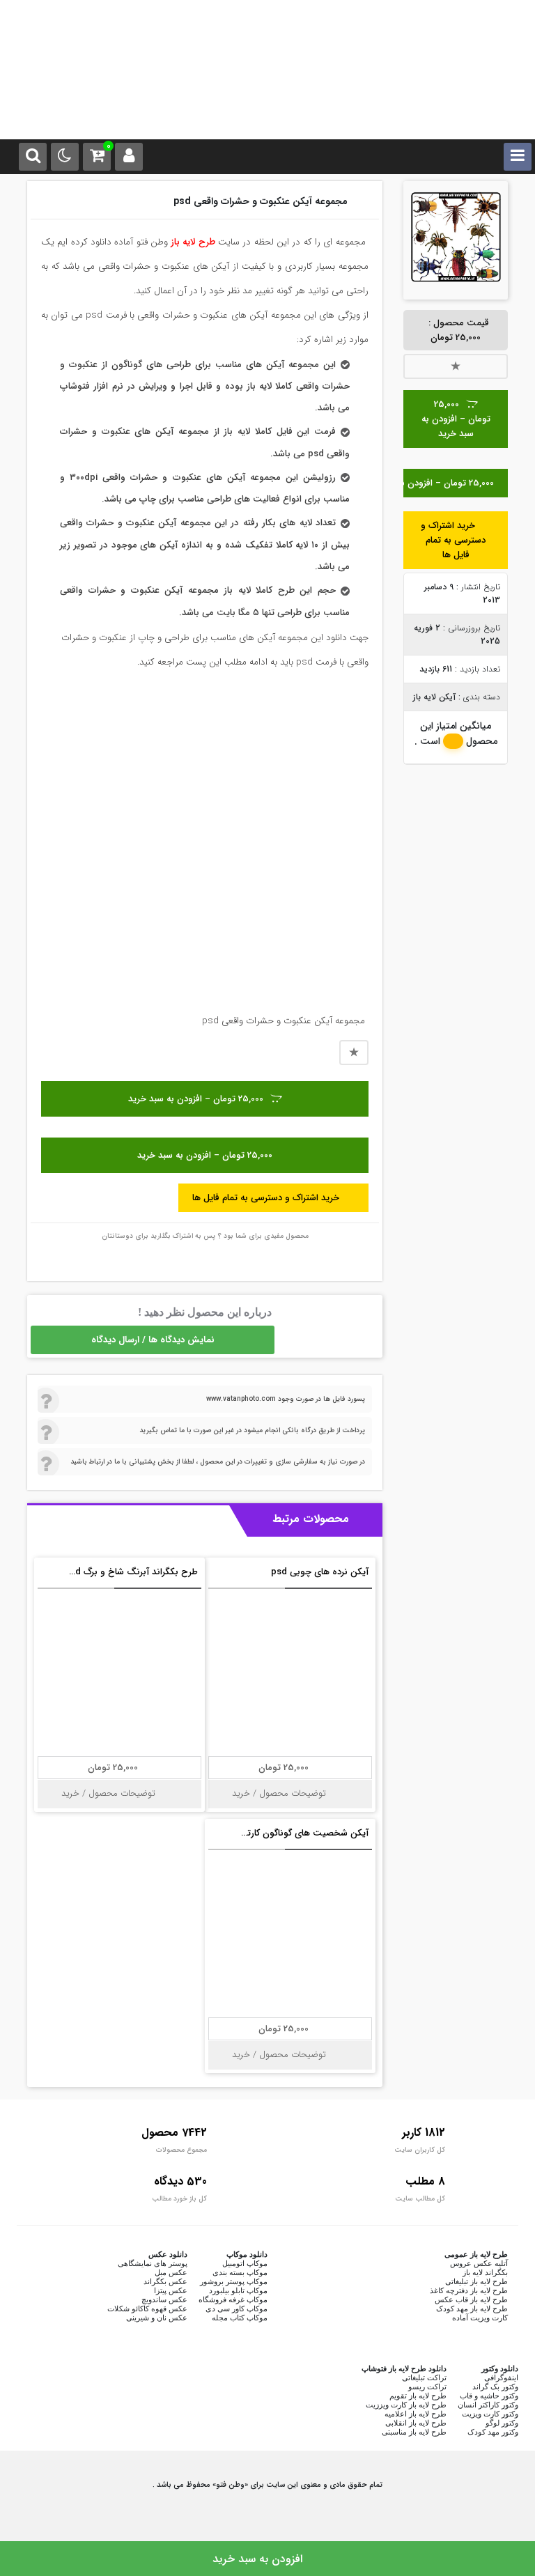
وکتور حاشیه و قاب (489, 2396)
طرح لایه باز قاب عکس (471, 2299)
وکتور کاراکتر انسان (488, 2405)
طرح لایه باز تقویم (418, 2396)
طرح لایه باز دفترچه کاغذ (469, 2290)
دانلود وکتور (500, 2368)
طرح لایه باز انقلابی (416, 2423)
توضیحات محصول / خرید (280, 1793)
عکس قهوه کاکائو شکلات (147, 2309)
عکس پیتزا (171, 2290)
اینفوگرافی (501, 2377)
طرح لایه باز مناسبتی (414, 2432)
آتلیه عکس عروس (479, 2263)
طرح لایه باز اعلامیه (416, 2414)
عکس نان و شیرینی (157, 2318)
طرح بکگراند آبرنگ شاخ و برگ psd (131, 1572)
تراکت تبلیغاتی (424, 2377)
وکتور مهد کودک (493, 2432)
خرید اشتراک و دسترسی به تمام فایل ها (453, 540)
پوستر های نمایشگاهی (153, 2263)
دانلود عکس (168, 2254)
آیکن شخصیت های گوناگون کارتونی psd (291, 1833)
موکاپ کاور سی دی (237, 2309)
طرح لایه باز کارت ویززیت (406, 2405)
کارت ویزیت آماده (480, 2318)
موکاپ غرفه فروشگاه (233, 2299)
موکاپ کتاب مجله (240, 2318)
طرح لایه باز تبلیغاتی (476, 2281)
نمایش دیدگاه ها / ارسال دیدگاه (153, 1340)
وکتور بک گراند (495, 2387)
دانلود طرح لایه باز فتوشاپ (404, 2368)
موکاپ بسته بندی (240, 2272)
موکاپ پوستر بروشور (234, 2281)
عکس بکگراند (165, 2281)
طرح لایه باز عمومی (476, 2254)
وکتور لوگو (502, 2423)
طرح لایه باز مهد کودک (472, 2309)
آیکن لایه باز (434, 697)
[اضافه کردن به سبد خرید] (222, 1578)
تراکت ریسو (427, 2387)
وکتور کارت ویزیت (490, 2414)
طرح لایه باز (193, 242)
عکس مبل (171, 2272)
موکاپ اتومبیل (245, 2263)
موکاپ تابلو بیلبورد (238, 2290)
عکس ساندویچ (164, 2299)
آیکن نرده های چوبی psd (320, 1572)
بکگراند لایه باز (485, 2272)
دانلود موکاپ (247, 2254)
